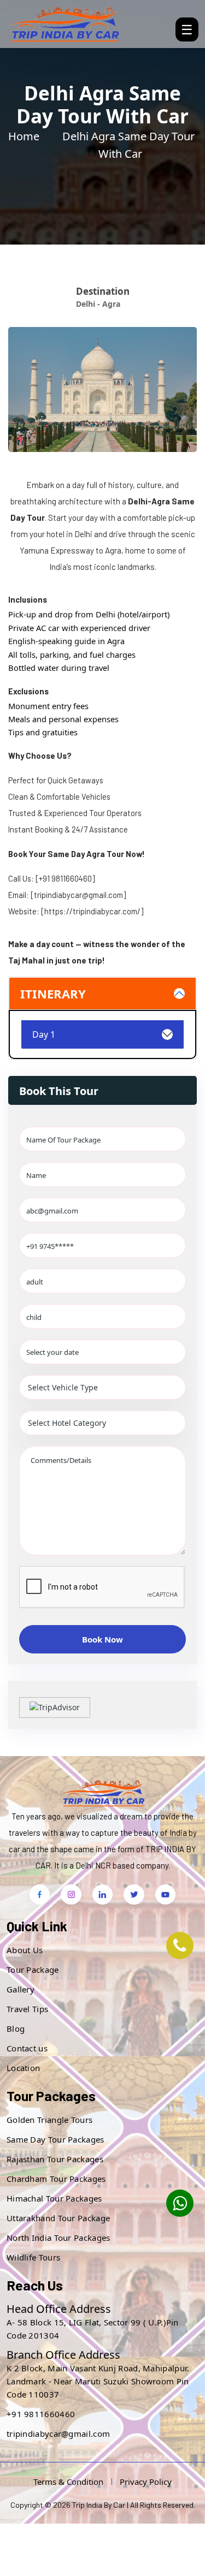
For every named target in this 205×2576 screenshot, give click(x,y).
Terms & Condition (68, 2482)
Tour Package (33, 1970)
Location (23, 2068)
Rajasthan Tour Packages (55, 2159)
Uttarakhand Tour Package (58, 2218)
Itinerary (53, 993)
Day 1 (44, 1034)
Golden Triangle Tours (49, 2120)
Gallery (20, 1989)
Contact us (27, 2048)
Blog (16, 2028)
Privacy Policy (146, 2482)
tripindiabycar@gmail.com (58, 2434)
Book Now (102, 1639)
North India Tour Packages (58, 2238)
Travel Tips (27, 2009)
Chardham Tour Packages (56, 2179)
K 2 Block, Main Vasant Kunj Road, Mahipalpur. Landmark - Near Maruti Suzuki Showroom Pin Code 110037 (98, 2381)
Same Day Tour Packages (55, 2139)
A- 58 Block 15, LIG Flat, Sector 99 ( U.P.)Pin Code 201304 (93, 2329)
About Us (25, 1950)
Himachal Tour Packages (54, 2198)
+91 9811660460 (41, 2414)
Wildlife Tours (33, 2257)
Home (24, 136)
